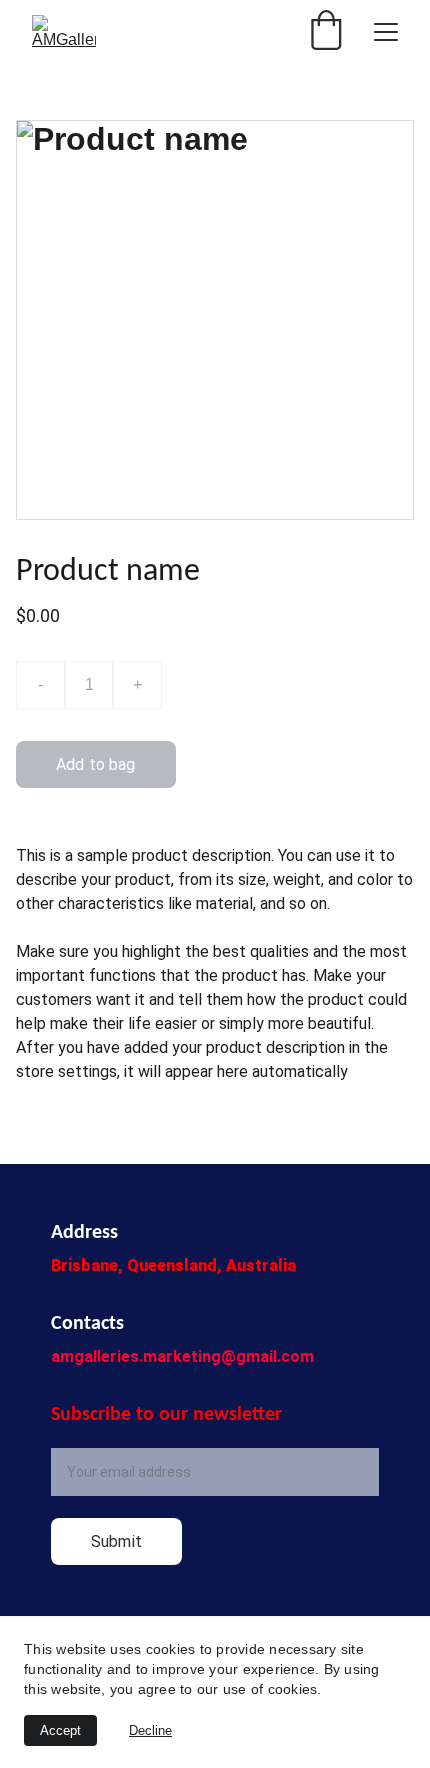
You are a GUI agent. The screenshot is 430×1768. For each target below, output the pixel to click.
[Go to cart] (326, 32)
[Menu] (386, 32)
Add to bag (96, 764)
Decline (150, 1730)
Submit (116, 1541)
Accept (60, 1730)
